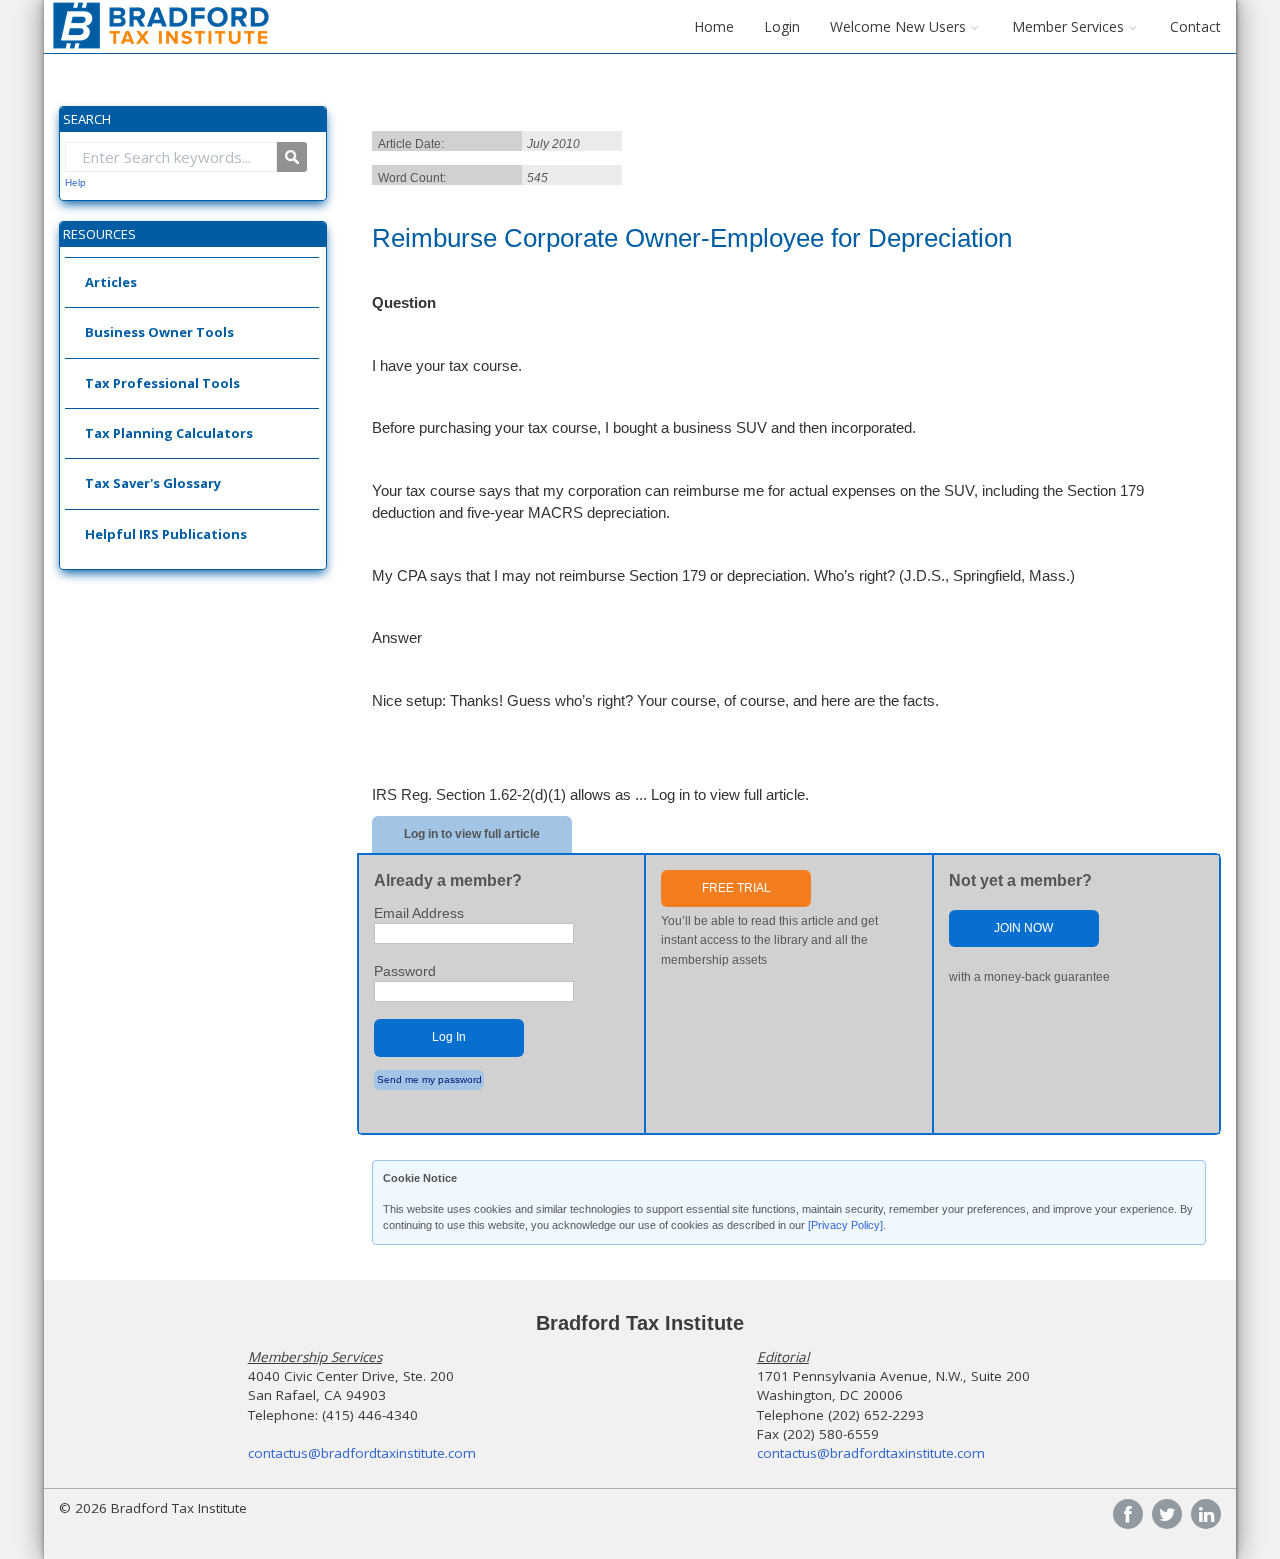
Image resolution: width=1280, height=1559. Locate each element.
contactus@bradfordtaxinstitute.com (362, 1453)
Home (714, 26)
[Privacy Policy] (845, 1225)
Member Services (1068, 26)
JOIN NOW (1023, 928)
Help (75, 182)
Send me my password (429, 1079)
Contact (1195, 26)
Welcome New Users (898, 26)
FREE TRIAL (736, 888)
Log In (449, 1037)
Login (782, 26)
